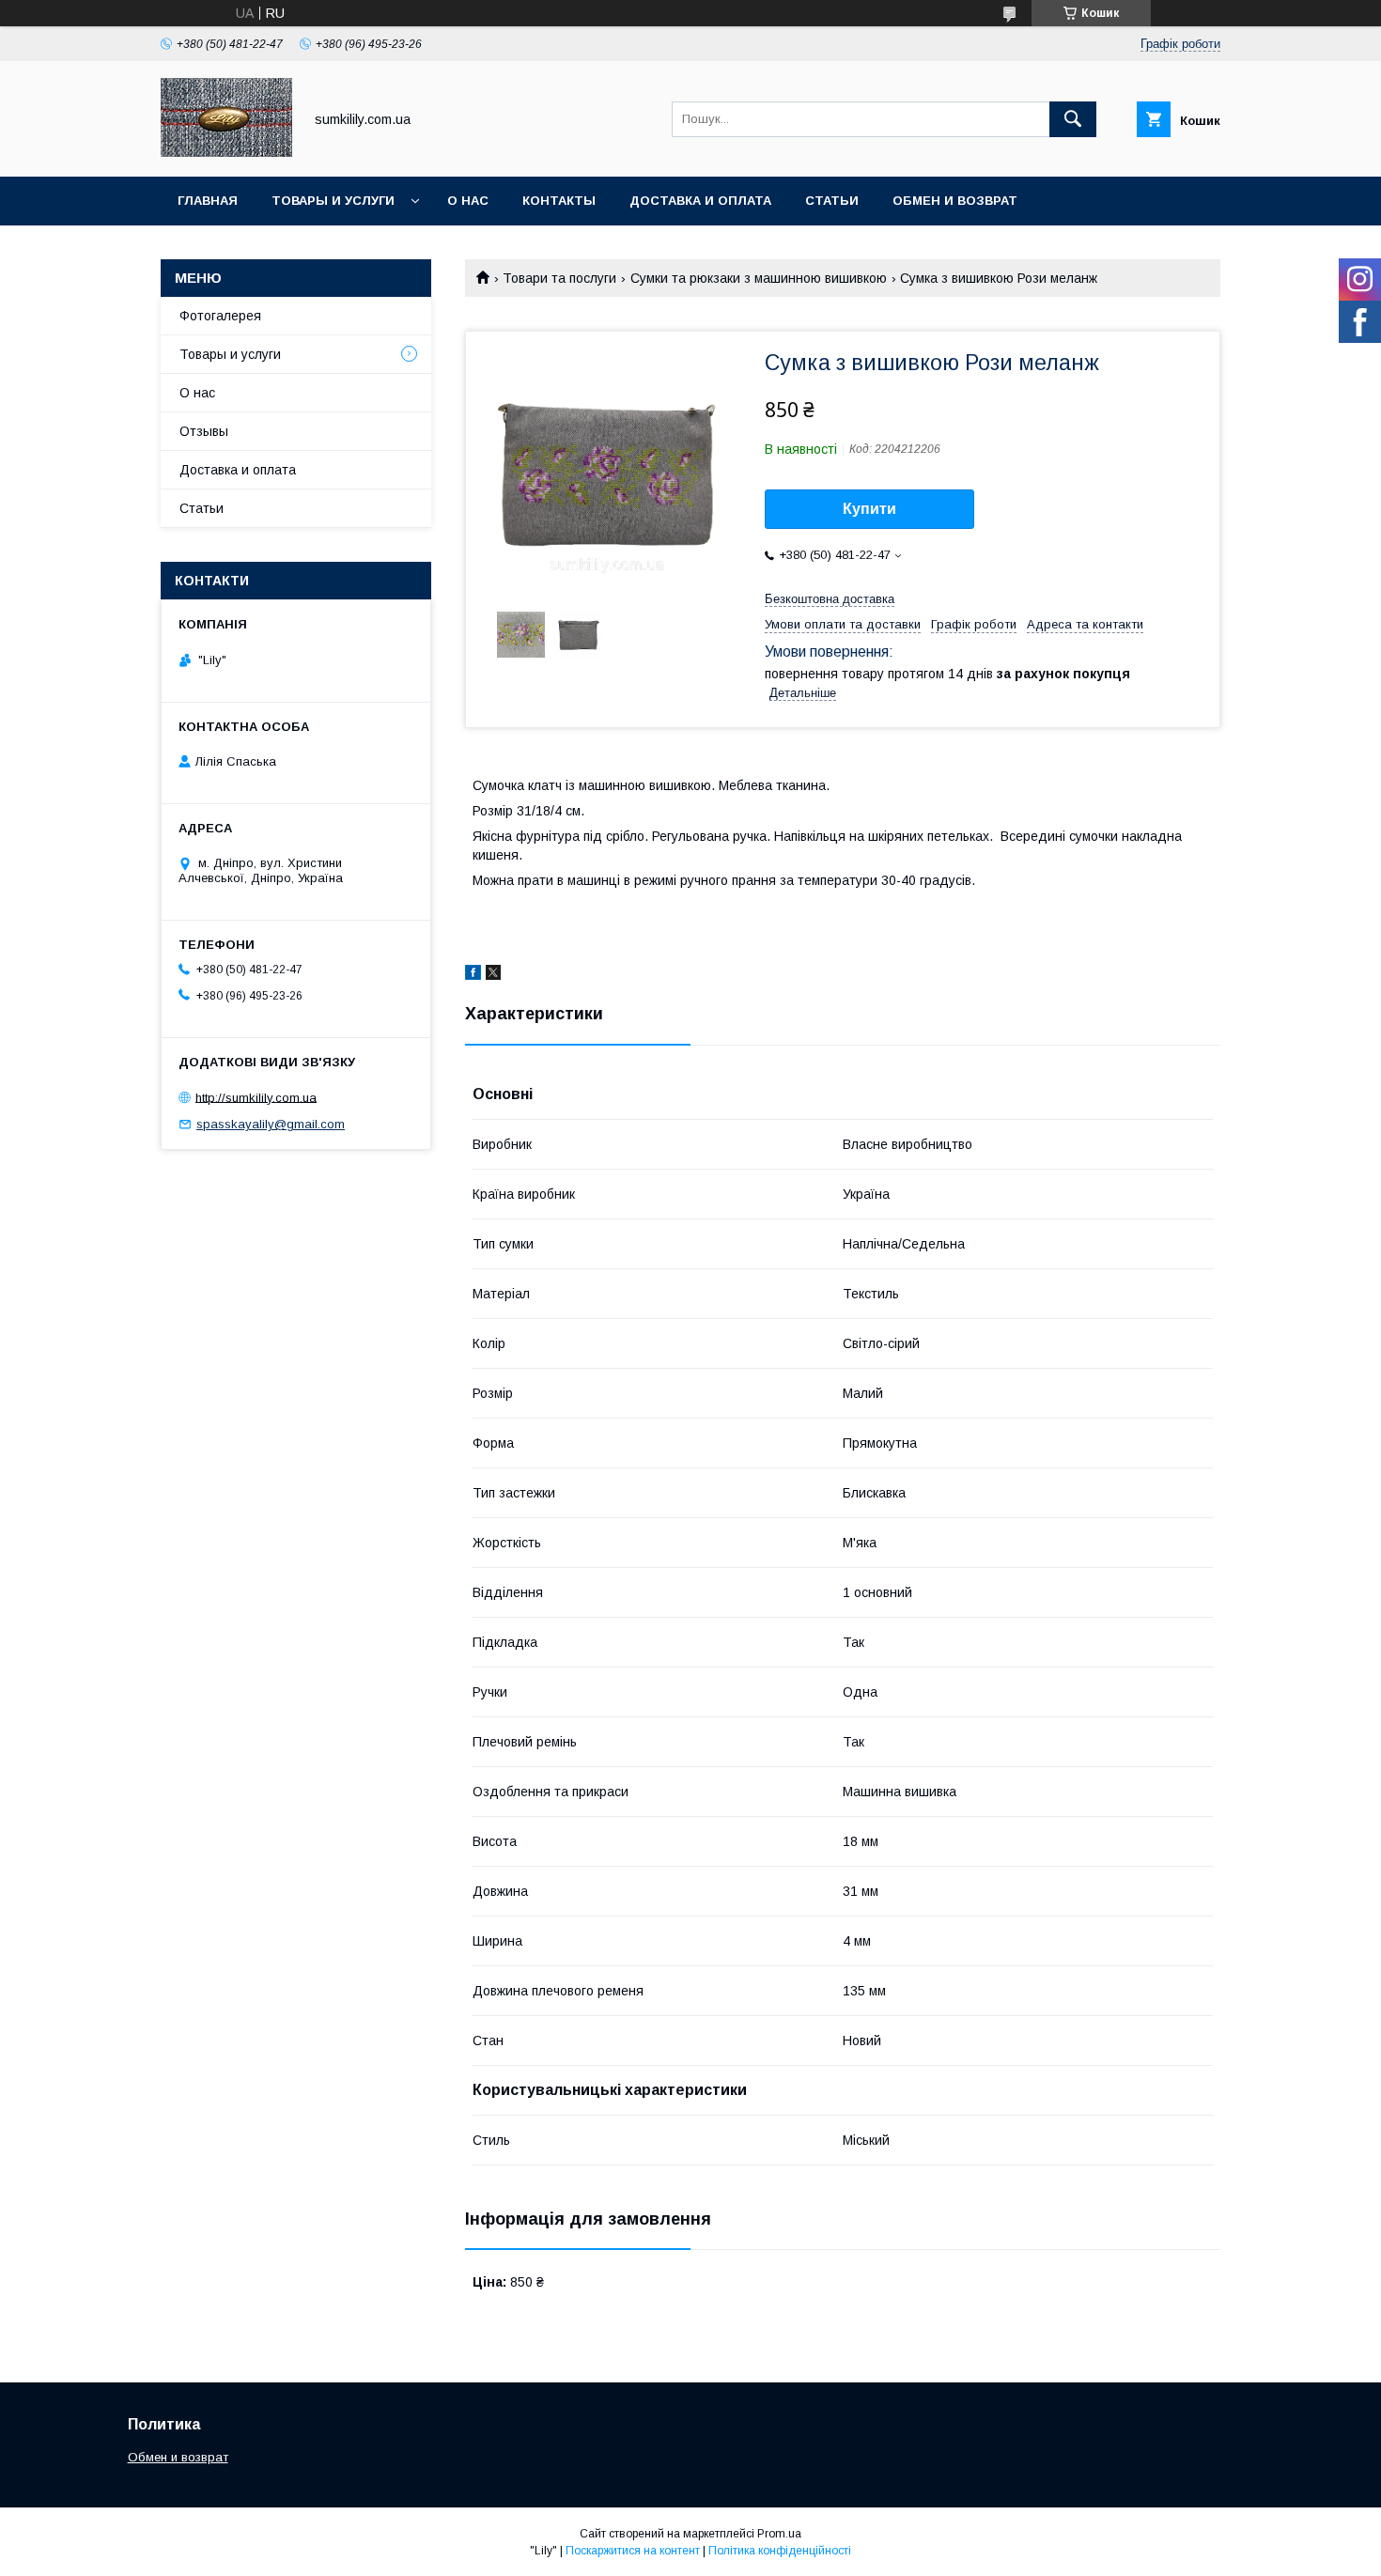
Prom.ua (779, 2534)
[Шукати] (1073, 119)
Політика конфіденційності (780, 2551)
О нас (468, 201)
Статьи (832, 201)
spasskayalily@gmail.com (271, 1124)
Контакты (559, 201)
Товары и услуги (333, 201)
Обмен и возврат (955, 201)
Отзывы (204, 431)
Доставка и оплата (700, 201)
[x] (493, 975)
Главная (208, 201)
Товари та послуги (559, 278)
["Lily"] (226, 152)
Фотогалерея (220, 316)
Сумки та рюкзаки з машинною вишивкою (759, 278)
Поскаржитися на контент (633, 2551)
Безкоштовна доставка (830, 599)
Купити (869, 509)
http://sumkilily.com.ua (256, 1097)
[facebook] (473, 975)
